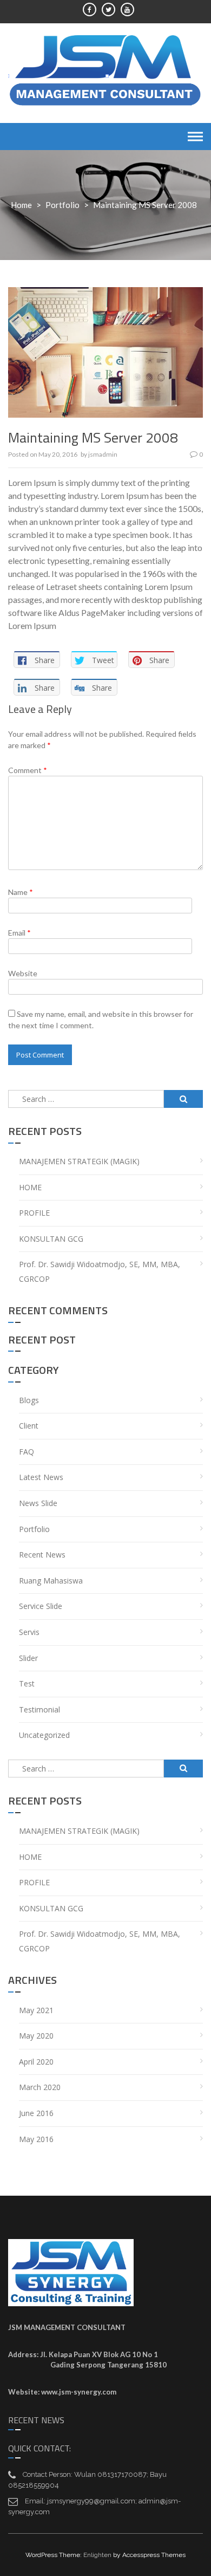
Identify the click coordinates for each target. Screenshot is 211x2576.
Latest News (41, 1477)
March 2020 (40, 2087)
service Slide (41, 1606)
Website (23, 973)
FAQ (27, 1452)
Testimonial (39, 1709)
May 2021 (36, 2010)
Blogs (29, 1400)
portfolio (62, 205)
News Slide (38, 1503)
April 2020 (36, 2062)
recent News (42, 1555)
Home (21, 205)
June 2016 (36, 2113)
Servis (29, 1632)
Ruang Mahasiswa (51, 1581)
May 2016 (36, 2139)
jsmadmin (103, 454)
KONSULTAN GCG (51, 1239)
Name (21, 892)
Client (29, 1426)
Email (19, 933)
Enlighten (97, 2555)
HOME (30, 1187)
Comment (28, 770)
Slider (28, 1658)
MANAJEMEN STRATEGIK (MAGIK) (79, 1161)
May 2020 (36, 2036)
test (27, 1683)
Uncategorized (44, 1735)
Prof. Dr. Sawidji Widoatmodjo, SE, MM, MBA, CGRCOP (100, 1271)
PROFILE (34, 1213)
